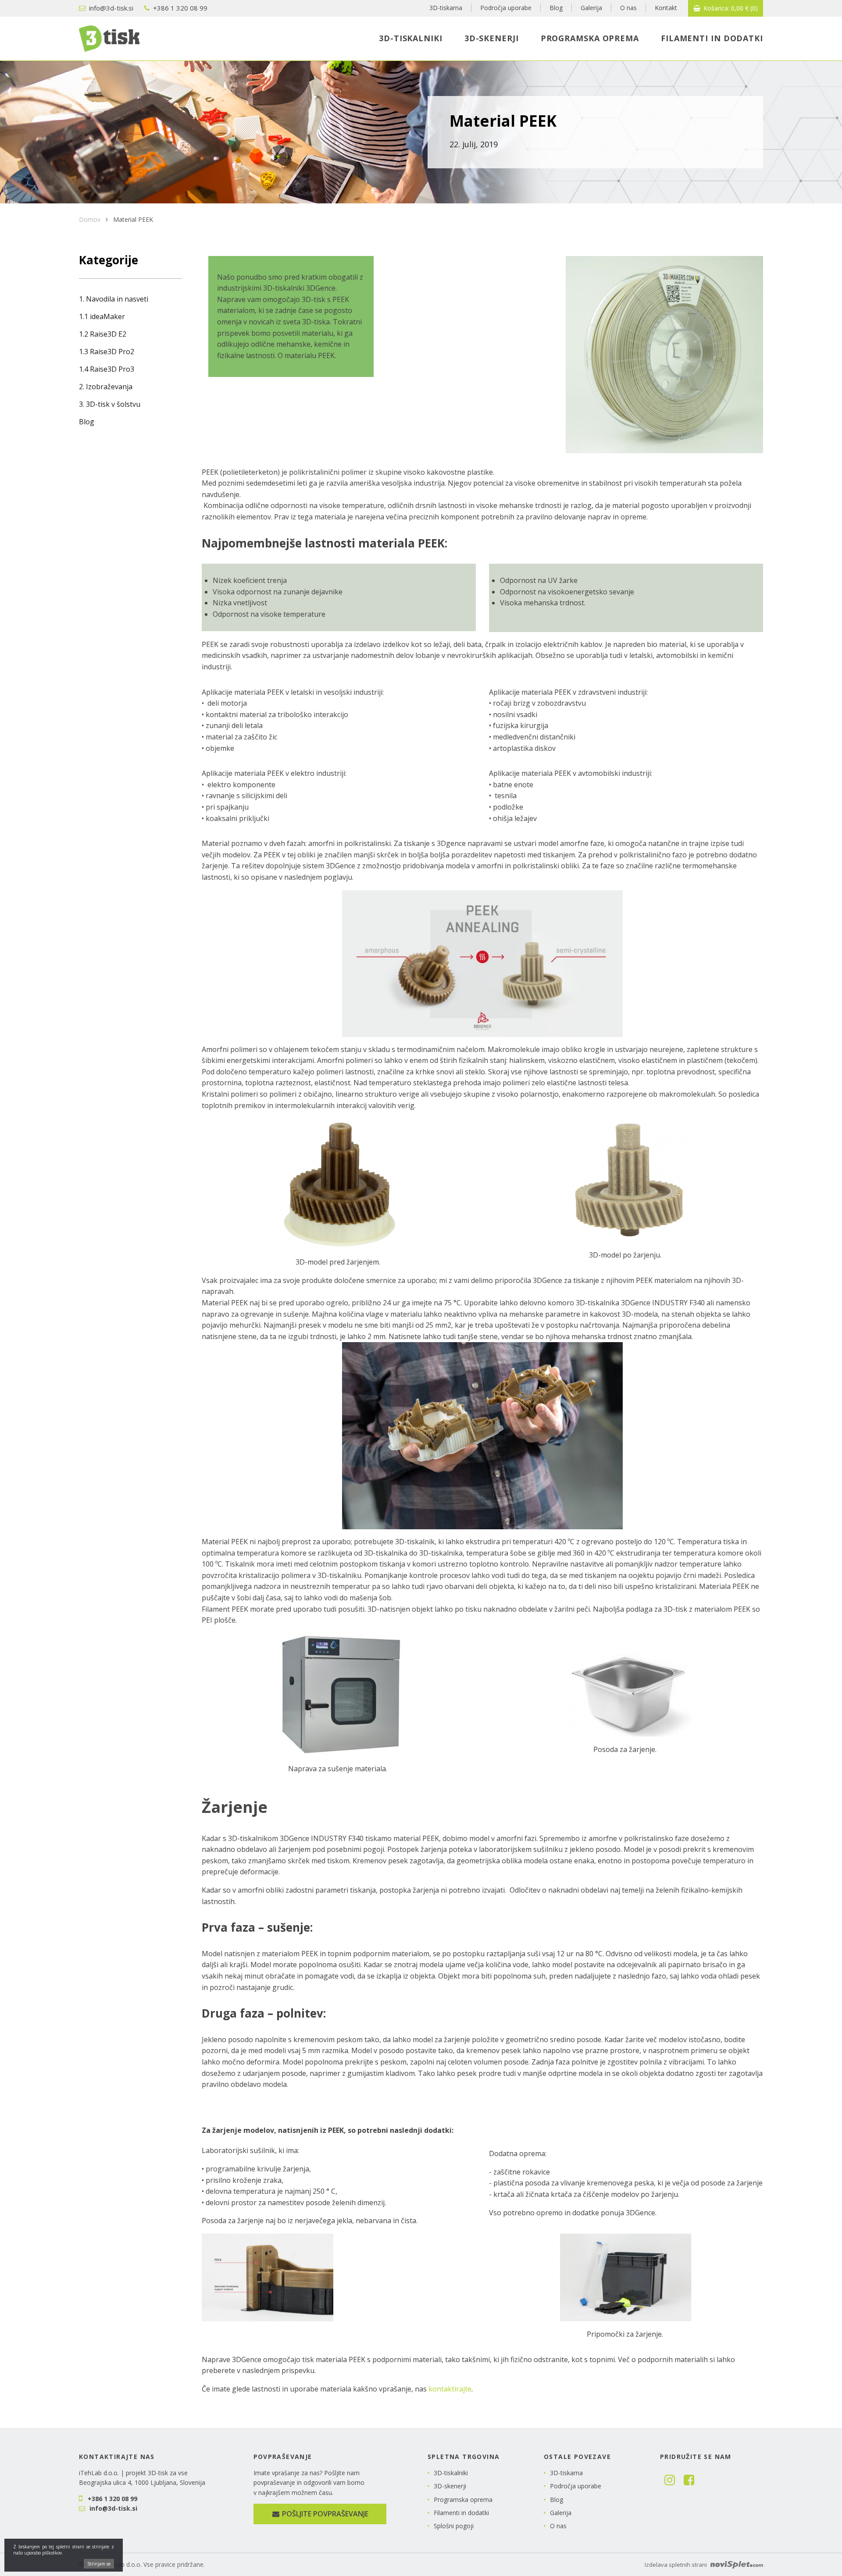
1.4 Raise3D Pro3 (107, 369)
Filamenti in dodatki (461, 2513)
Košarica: (730, 8)
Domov (90, 219)
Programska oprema (463, 2500)
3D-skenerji (450, 2486)
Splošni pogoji (454, 2526)
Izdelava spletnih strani (676, 2565)
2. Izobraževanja (106, 387)
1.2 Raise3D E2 (103, 334)
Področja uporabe (576, 2486)
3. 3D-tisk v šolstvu (110, 404)
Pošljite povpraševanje (324, 2514)
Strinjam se (99, 2564)
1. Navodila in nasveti (114, 299)
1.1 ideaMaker (102, 316)
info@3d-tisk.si (110, 8)
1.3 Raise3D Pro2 (107, 352)
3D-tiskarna (566, 2473)
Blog (87, 422)
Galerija (561, 2513)
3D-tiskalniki (451, 2473)
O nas (558, 2526)
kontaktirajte (450, 2389)
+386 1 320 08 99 (179, 8)
